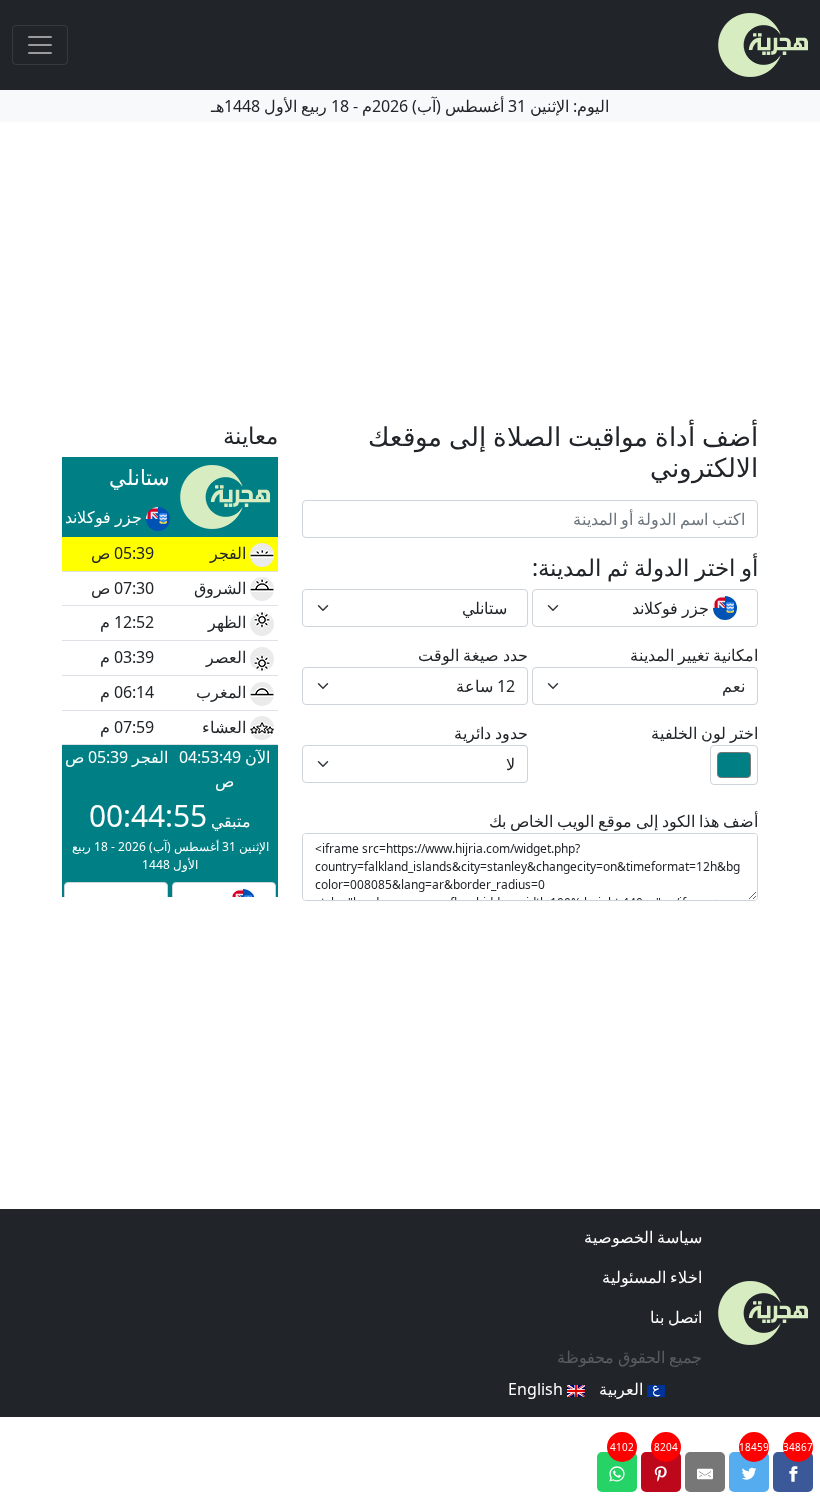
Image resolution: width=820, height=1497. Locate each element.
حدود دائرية (491, 733)
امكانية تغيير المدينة (694, 655)
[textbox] (657, 608)
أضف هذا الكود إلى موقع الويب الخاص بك (623, 821)
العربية (623, 1389)
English (537, 1389)
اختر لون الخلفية (704, 733)
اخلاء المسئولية (652, 1277)
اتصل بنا (676, 1317)
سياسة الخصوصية (643, 1237)
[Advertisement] (410, 272)
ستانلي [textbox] (484, 608)
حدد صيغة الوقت (473, 655)
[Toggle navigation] (40, 45)
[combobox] (645, 608)
